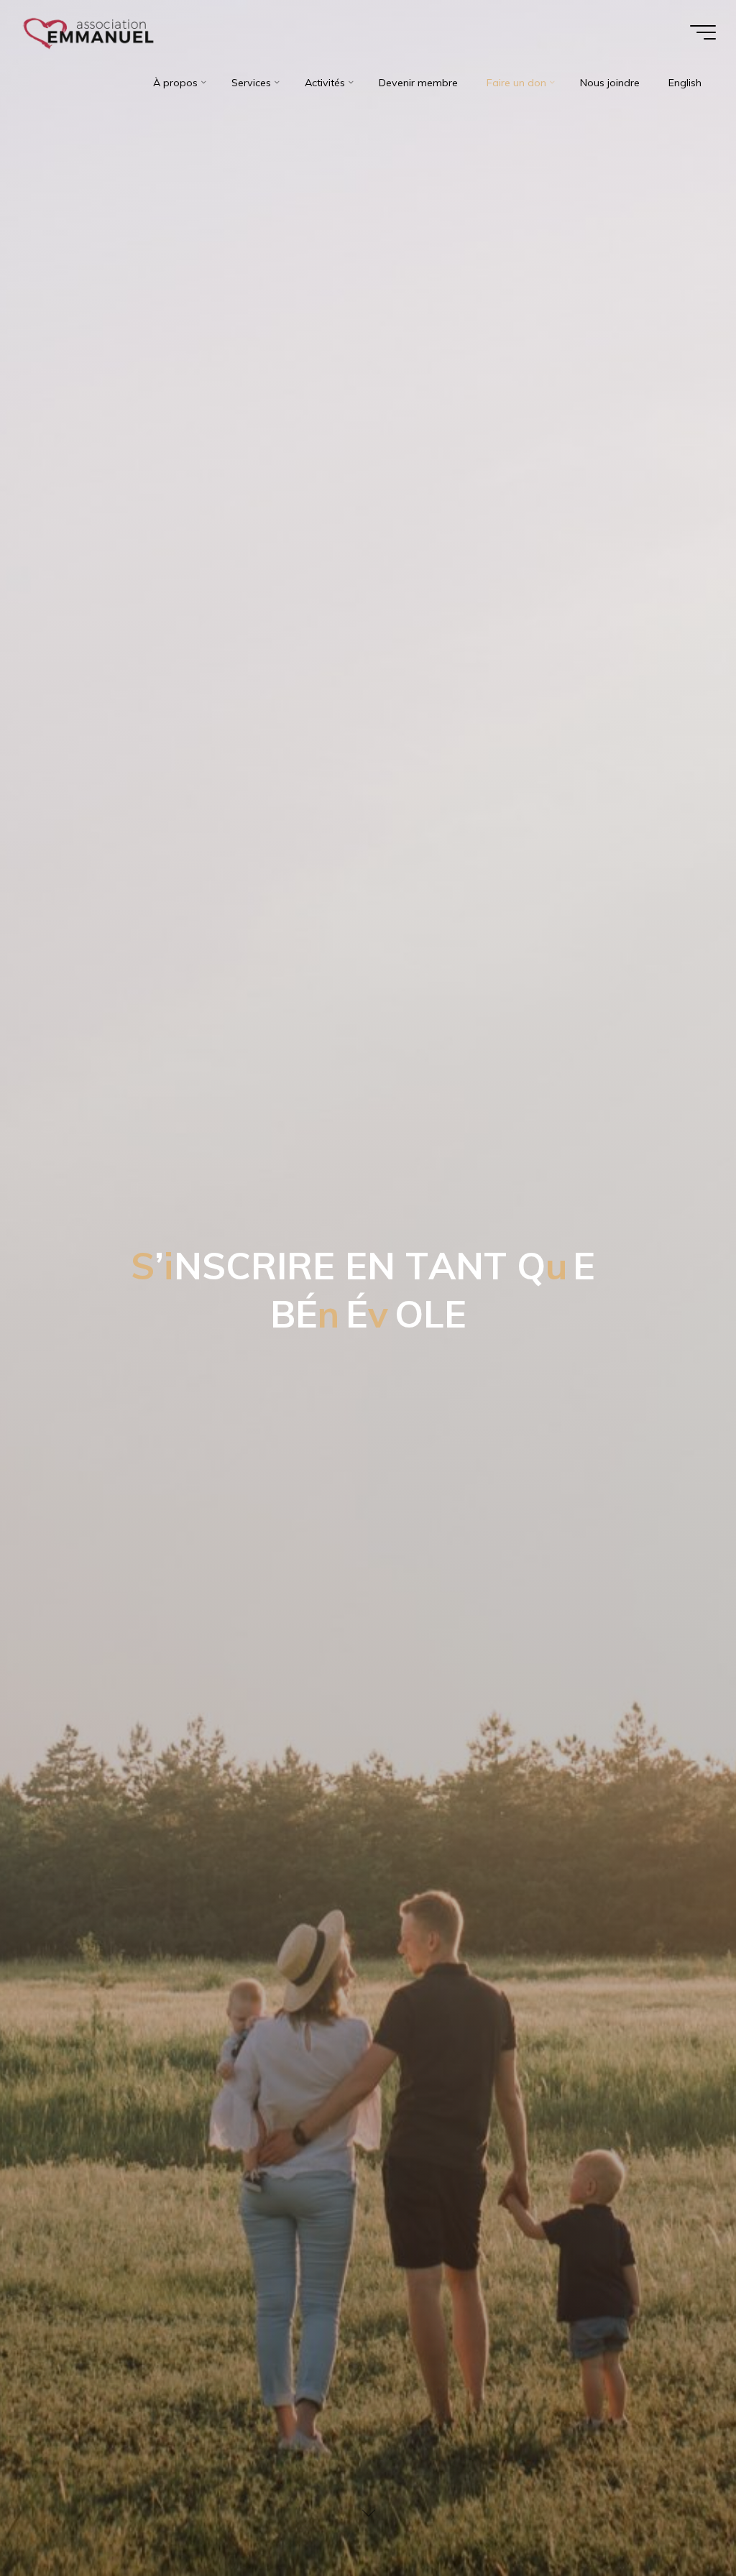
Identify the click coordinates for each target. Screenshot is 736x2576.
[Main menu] (703, 32)
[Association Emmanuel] (89, 32)
